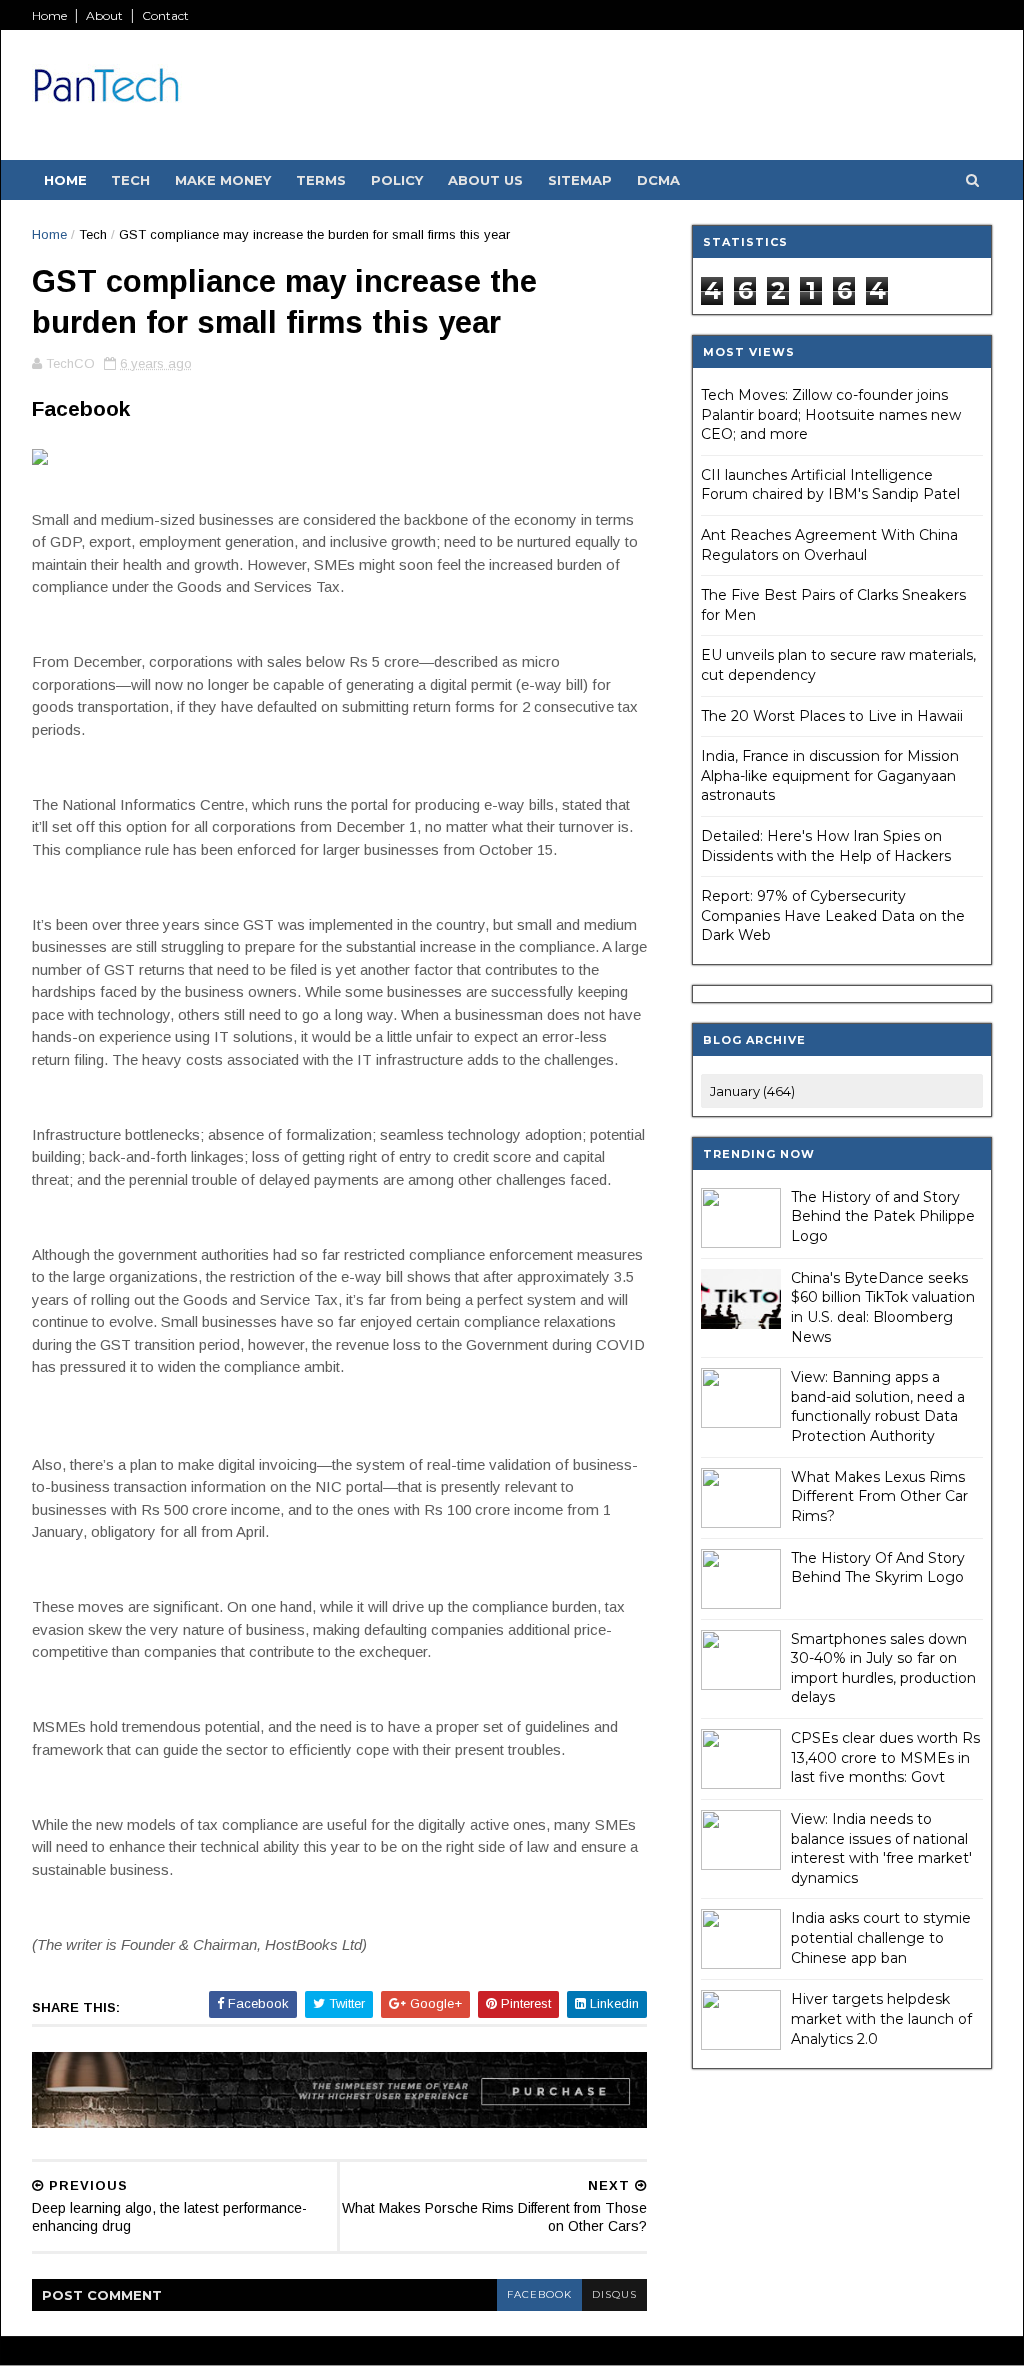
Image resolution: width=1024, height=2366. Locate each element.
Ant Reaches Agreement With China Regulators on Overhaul (829, 545)
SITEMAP (580, 180)
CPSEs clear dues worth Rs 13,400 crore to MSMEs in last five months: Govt (885, 1757)
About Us (485, 180)
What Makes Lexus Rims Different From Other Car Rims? (879, 1496)
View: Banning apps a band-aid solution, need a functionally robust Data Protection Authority (878, 1406)
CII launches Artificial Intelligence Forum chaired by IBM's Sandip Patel (830, 485)
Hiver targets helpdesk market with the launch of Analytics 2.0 (881, 2018)
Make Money (223, 180)
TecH (130, 180)
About (104, 15)
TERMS (321, 180)
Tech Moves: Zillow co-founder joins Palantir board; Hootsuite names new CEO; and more (831, 414)
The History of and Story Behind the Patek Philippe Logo (883, 1216)
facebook (539, 2294)
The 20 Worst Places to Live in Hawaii (832, 716)
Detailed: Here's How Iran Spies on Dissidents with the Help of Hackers (826, 846)
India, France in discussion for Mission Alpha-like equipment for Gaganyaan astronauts (830, 775)
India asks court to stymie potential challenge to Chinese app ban (881, 1937)
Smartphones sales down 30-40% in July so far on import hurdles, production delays (883, 1668)
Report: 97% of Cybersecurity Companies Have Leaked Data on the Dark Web (833, 915)
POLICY (397, 180)
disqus (614, 2294)
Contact (165, 15)
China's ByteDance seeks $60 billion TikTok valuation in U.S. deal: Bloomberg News (883, 1307)
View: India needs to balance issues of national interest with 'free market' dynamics (881, 1848)
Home (49, 15)
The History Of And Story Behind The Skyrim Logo (878, 1568)
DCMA (658, 180)
